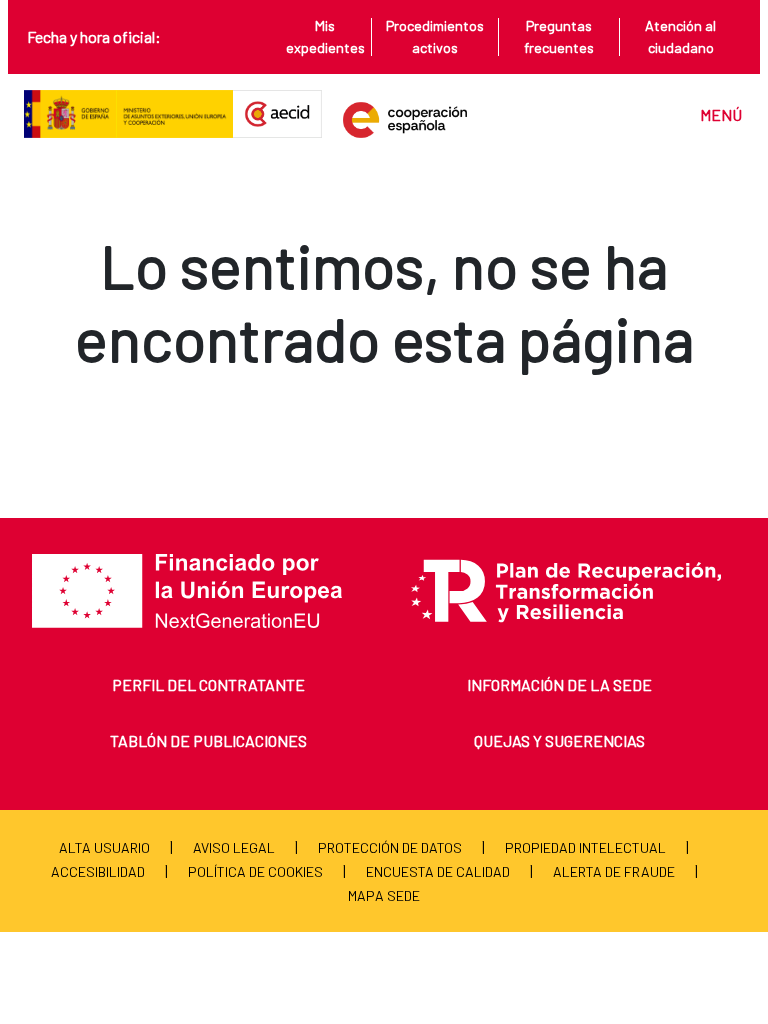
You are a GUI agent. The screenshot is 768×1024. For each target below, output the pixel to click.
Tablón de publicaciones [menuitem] (208, 740)
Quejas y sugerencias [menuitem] (559, 740)
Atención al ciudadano (680, 36)
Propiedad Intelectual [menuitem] (585, 847)
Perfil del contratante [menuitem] (208, 684)
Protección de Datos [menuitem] (390, 847)
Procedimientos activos (435, 36)
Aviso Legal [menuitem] (234, 847)
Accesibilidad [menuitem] (98, 871)
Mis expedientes (325, 36)
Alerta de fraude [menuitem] (614, 871)
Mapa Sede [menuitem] (384, 895)
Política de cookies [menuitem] (255, 871)
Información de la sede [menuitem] (559, 684)
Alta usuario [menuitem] (104, 847)
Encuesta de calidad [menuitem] (438, 871)
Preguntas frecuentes (559, 36)
